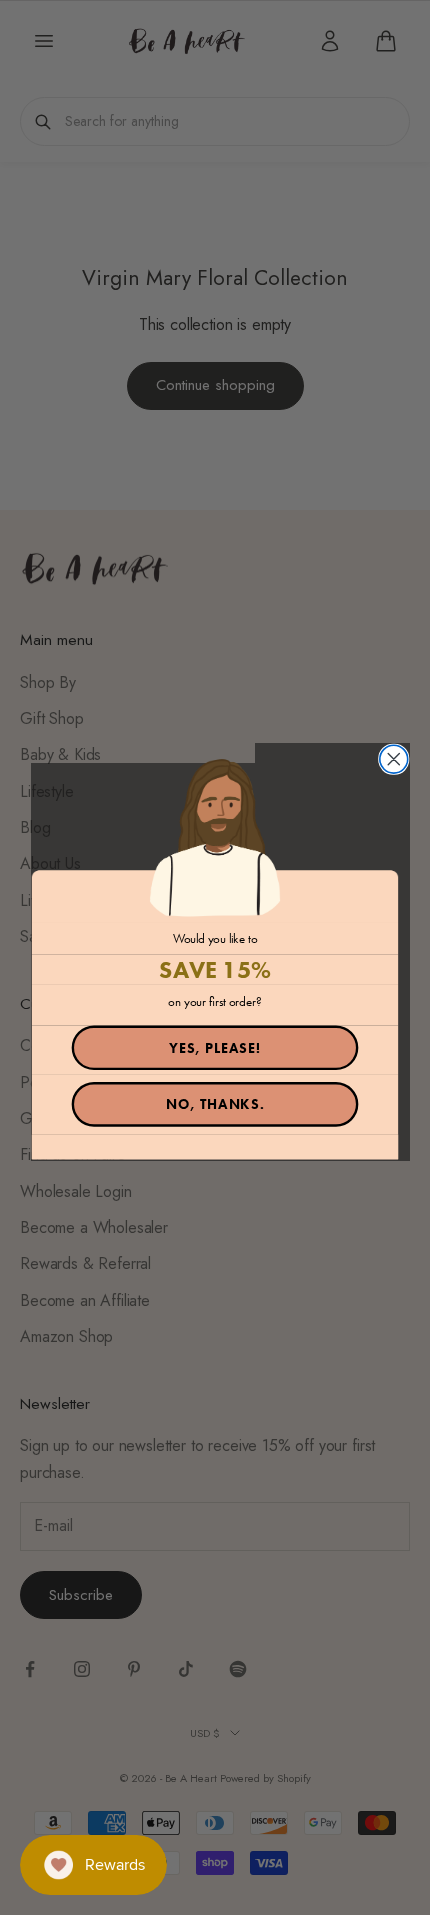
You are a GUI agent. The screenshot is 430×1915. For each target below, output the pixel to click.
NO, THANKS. (215, 1104)
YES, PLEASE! (215, 1048)
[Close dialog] (394, 759)
